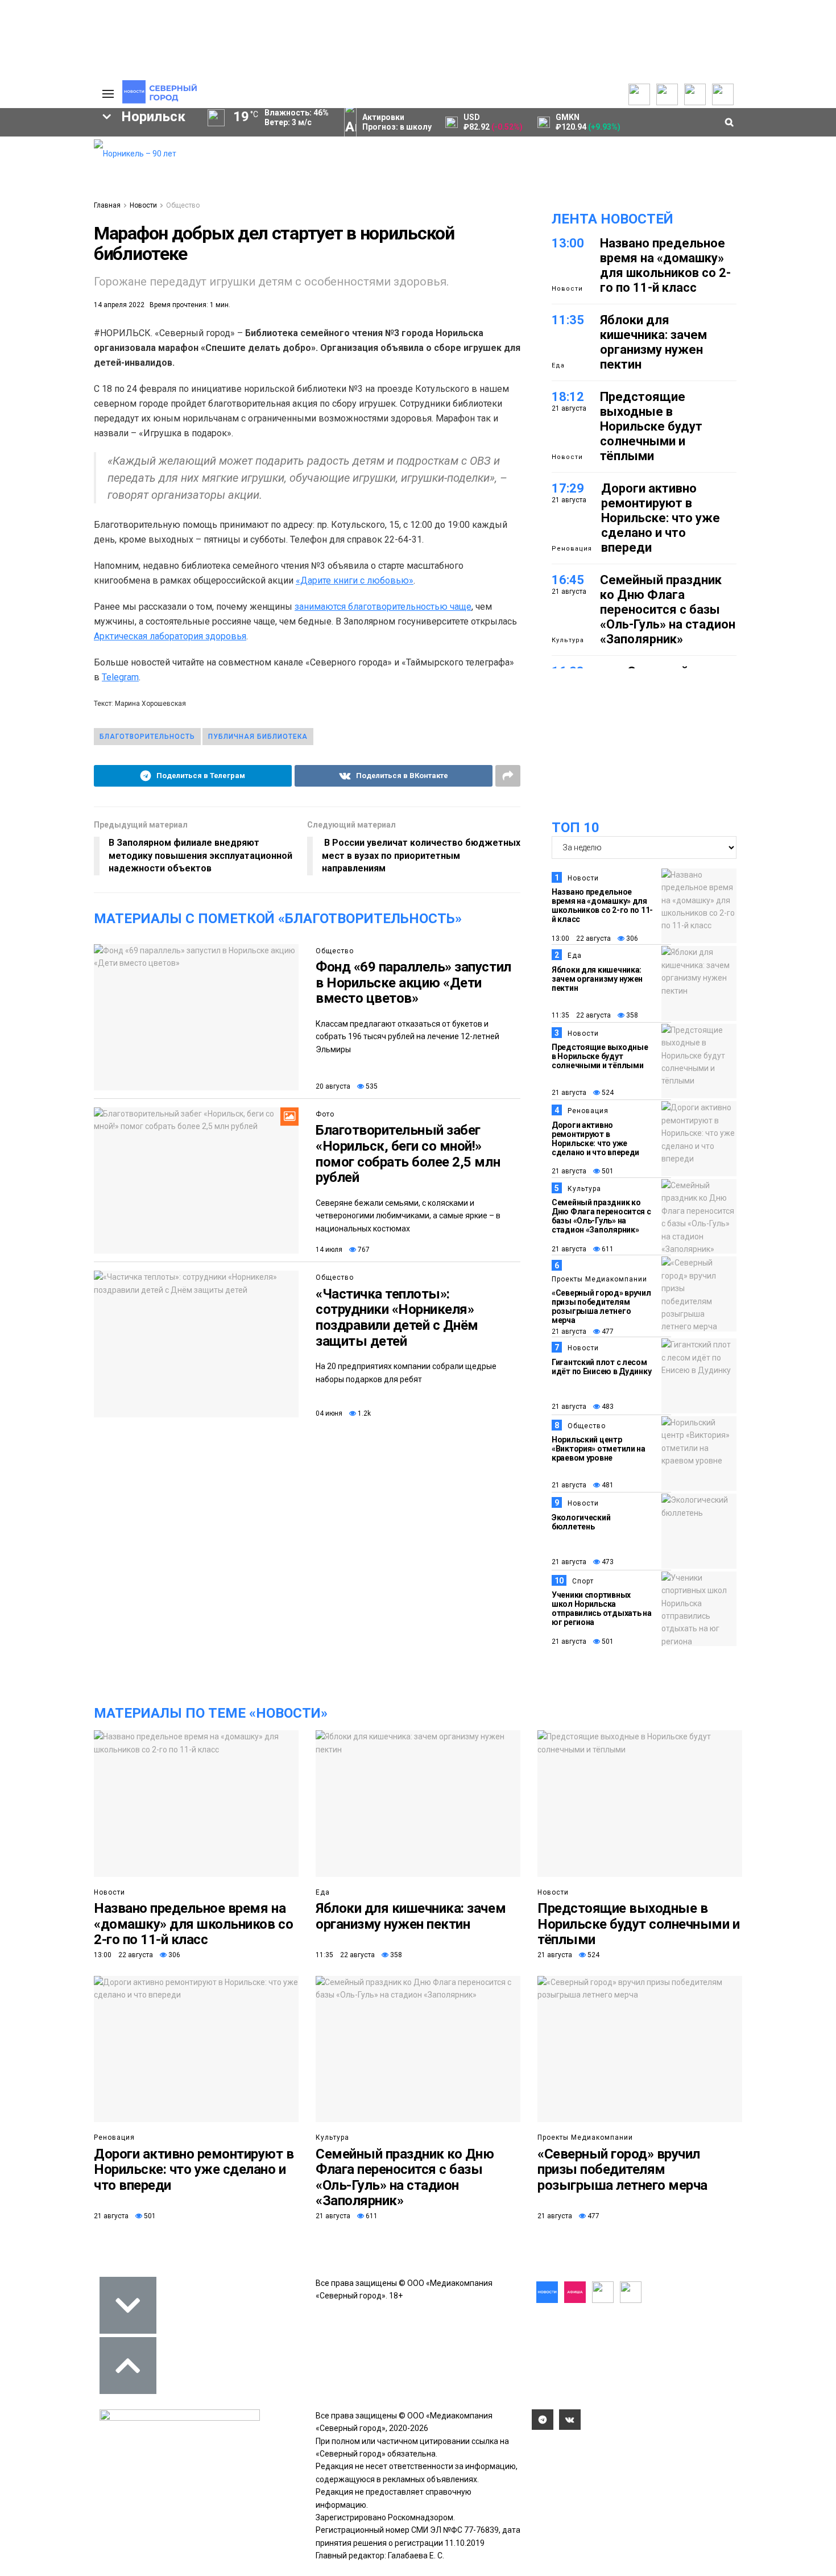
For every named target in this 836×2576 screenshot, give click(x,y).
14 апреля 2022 (119, 305)
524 (607, 1093)
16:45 (568, 580)
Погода (26, 221)
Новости (143, 205)
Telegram (120, 677)
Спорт (583, 1581)
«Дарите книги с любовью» (355, 580)
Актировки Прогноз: (397, 122)
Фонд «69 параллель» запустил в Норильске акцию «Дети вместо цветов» (413, 983)
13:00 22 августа (581, 938)
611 (607, 1249)
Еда (558, 365)
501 (607, 1171)
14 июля (329, 1250)
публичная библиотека (258, 737)
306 (631, 938)
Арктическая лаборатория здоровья (170, 636)
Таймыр (37, 308)
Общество (183, 205)
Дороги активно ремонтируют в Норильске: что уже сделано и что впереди (661, 518)
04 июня (329, 1413)
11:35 (568, 320)
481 (607, 1485)
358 (631, 1015)
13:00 (568, 243)
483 (607, 1407)
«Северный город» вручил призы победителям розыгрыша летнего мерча (601, 1306)
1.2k (363, 1413)
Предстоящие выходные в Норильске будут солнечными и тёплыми (651, 426)
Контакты (30, 171)
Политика (30, 184)
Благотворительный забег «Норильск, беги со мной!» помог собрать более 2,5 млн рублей (408, 1154)
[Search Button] (67, 420)
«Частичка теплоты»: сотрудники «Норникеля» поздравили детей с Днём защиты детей (397, 1318)
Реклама (28, 159)
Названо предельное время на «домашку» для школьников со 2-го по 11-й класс (665, 265)
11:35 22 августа (581, 1015)
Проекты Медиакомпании (599, 1279)
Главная (107, 205)
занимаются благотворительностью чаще (383, 607)
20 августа (333, 1086)
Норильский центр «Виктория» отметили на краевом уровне (599, 1449)
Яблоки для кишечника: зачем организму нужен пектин (653, 342)
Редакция (31, 146)
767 (363, 1250)
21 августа (569, 1093)
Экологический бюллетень (581, 1522)
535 (371, 1086)
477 (607, 1332)
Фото (325, 1114)
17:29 (568, 488)
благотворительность (147, 737)
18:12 (568, 397)
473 (607, 1562)
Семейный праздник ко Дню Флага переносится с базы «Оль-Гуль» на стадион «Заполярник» (668, 609)
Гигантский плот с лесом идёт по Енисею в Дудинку (601, 1367)
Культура (568, 640)
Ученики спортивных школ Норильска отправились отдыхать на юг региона (602, 1609)
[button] (47, 234)
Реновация (572, 549)
